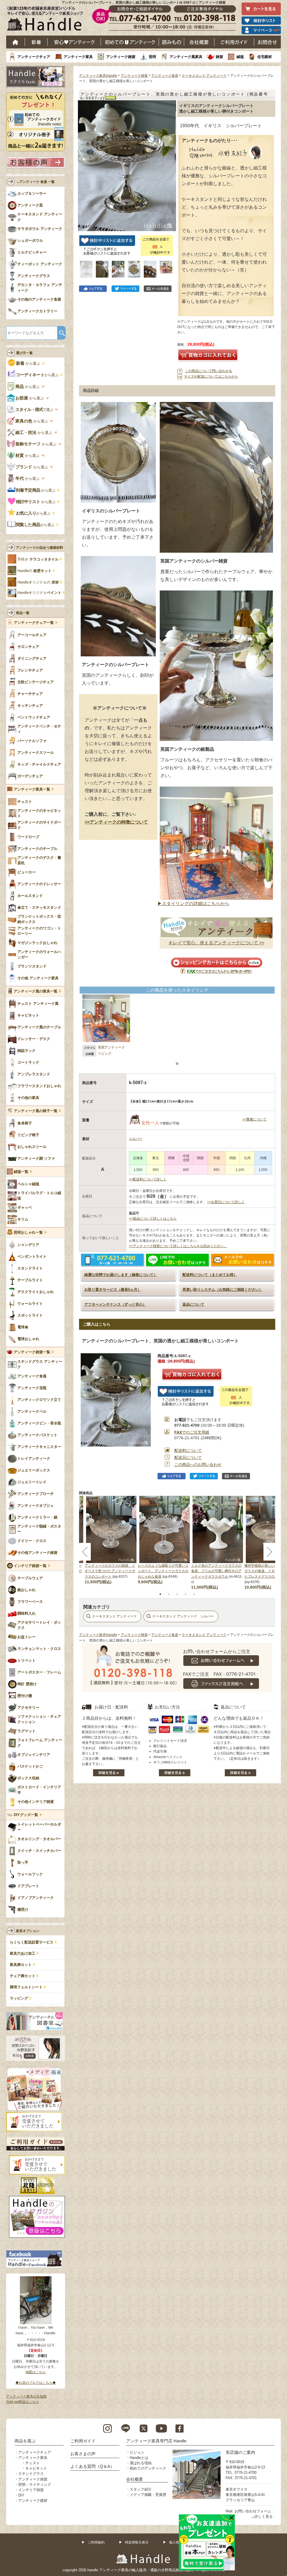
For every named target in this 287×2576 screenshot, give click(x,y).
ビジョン (137, 2452)
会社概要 (199, 42)
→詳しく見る (262, 2516)
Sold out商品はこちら (23, 2402)
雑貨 (219, 57)
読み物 (172, 42)
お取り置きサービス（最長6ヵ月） (113, 1290)
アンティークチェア (34, 57)
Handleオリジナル (39, 593)
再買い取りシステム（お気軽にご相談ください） (223, 1290)
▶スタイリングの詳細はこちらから (193, 904)
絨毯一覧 (21, 1172)
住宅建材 (265, 57)
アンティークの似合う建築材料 (40, 548)
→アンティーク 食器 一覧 (35, 182)
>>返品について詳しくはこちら (153, 1219)
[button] (84, 160)
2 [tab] (169, 1594)
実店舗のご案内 (240, 2452)
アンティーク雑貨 (121, 57)
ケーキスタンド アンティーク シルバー (183, 1616)
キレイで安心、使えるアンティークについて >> (216, 943)
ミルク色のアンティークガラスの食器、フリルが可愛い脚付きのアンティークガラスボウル (216, 1571)
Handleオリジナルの (38, 582)
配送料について (188, 1450)
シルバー (136, 1139)
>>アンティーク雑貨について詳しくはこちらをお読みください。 (178, 1246)
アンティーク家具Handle (98, 76)
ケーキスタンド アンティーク (204, 76)
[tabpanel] (165, 1540)
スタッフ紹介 (141, 2489)
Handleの (34, 571)
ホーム (16, 42)
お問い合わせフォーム (253, 2511)
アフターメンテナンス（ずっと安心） (115, 1304)
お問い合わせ (268, 42)
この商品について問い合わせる (209, 371)
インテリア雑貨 (31, 2490)
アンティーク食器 (165, 76)
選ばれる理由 (141, 2463)
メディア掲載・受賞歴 (148, 2495)
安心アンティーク (74, 42)
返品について (193, 1304)
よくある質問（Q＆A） (92, 2466)
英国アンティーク (111, 1047)
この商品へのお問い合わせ (198, 1464)
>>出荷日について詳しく (226, 1202)
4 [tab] (186, 1594)
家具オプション (28, 1931)
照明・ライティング (35, 2485)
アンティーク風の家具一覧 (36, 991)
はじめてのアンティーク (130, 42)
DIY (21, 2495)
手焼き (38, 559)
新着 (36, 42)
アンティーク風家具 (186, 57)
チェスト (33, 2463)
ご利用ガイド (234, 42)
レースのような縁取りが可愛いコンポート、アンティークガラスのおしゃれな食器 (163, 1571)
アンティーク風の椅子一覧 (36, 1111)
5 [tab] (194, 1594)
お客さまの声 (83, 2454)
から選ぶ (29, 363)
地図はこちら (36, 2372)
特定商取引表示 (137, 2542)
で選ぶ (35, 410)
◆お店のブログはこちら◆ (36, 2383)
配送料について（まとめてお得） (210, 1275)
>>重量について (254, 1119)
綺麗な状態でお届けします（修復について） (121, 1275)
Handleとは (139, 2458)
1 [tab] (160, 1594)
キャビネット (36, 2468)
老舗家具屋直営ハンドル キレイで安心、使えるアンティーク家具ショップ (47, 20)
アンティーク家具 (78, 57)
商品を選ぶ (25, 2441)
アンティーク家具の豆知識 (26, 2396)
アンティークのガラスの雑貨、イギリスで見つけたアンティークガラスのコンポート (110, 1571)
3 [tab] (177, 1594)
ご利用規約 (96, 2542)
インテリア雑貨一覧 (30, 1566)
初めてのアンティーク (148, 2468)
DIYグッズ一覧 (26, 1815)
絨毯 (240, 57)
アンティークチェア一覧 (34, 623)
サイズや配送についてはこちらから (211, 376)
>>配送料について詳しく (148, 1179)
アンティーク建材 (33, 2501)
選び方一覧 (24, 353)
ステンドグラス (31, 2474)
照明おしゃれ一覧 (28, 1233)
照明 (152, 57)
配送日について (188, 1457)
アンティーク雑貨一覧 (32, 1352)
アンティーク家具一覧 (32, 789)
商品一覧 (23, 613)
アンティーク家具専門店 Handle (156, 2441)
